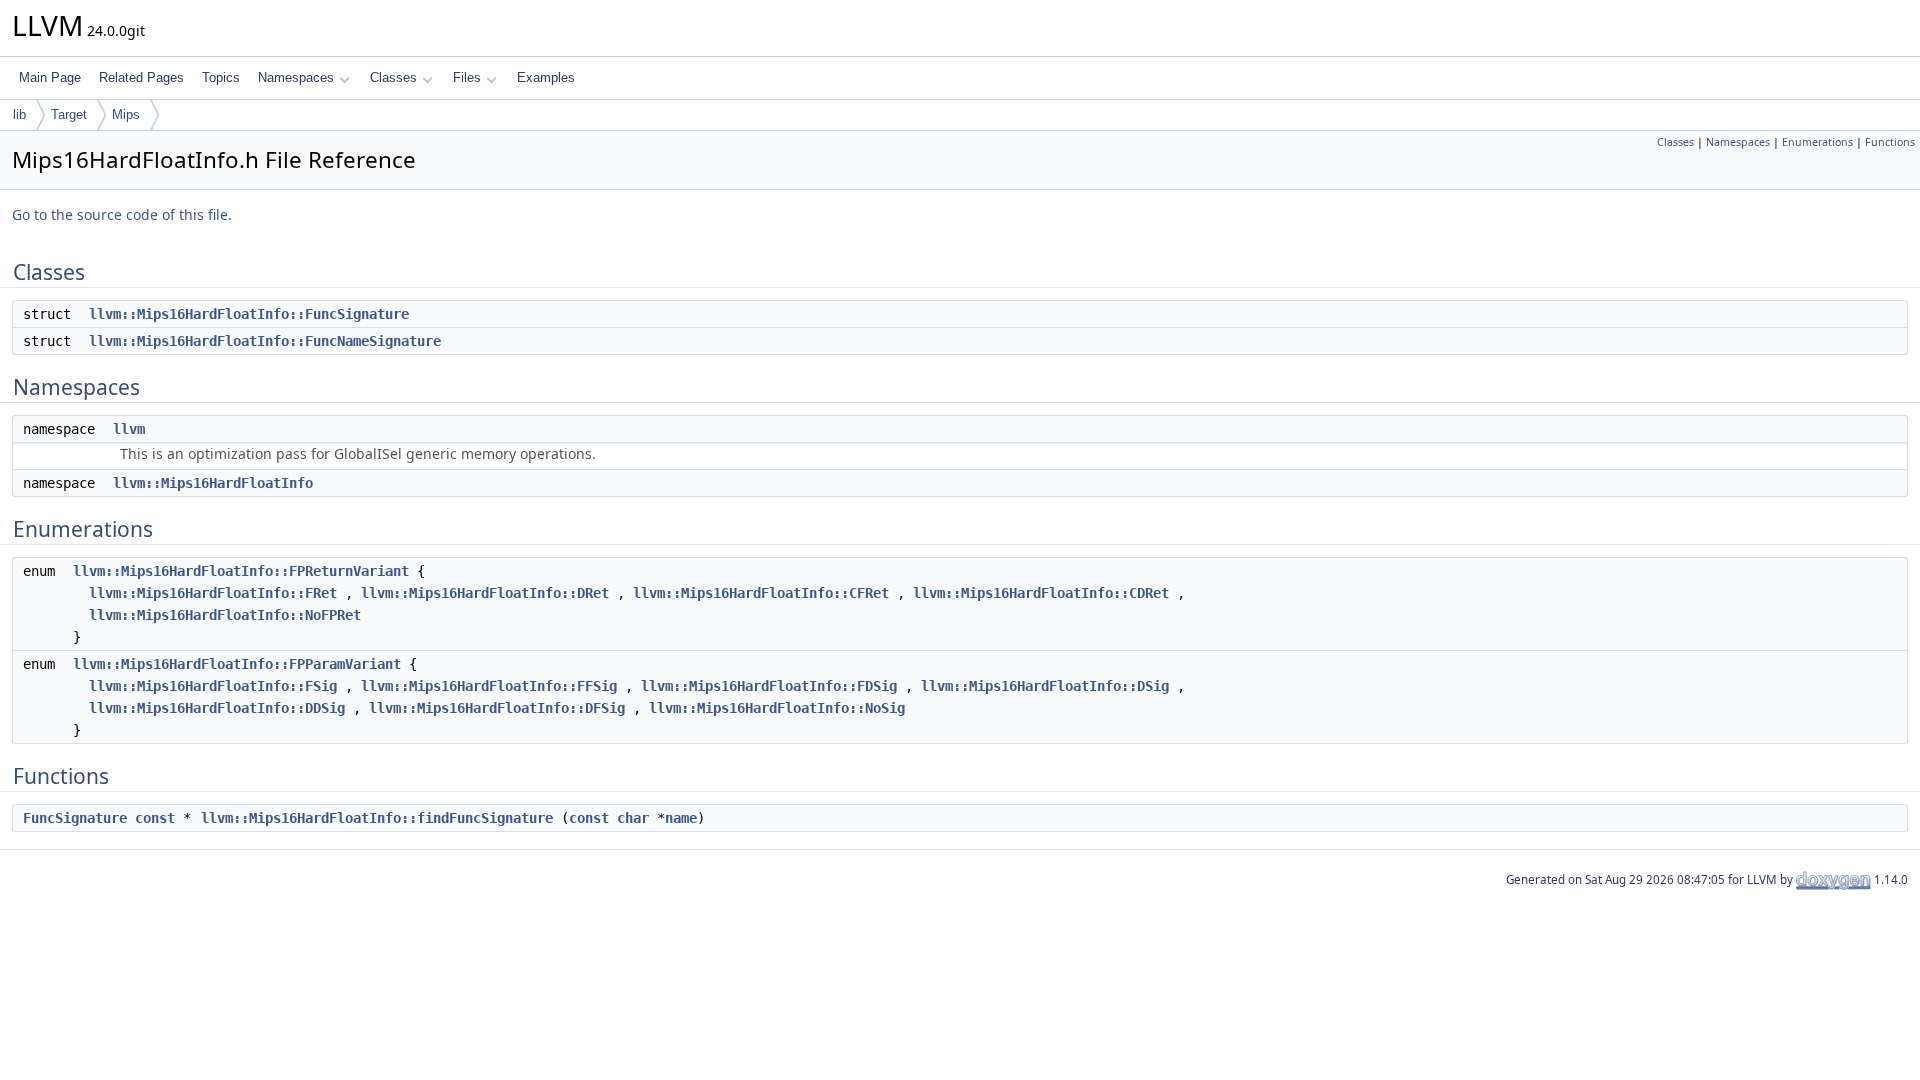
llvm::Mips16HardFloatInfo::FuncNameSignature (265, 341)
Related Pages (141, 77)
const (155, 818)
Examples (546, 77)
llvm (129, 429)
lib (19, 114)
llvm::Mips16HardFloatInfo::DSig (1045, 686)
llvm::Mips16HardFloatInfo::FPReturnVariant (241, 571)
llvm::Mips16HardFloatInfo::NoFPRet (225, 615)
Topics (221, 77)
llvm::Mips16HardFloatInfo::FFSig (489, 686)
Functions (1890, 142)
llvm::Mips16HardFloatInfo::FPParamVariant (237, 664)
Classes (393, 77)
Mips (126, 114)
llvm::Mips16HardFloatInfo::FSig (213, 686)
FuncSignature (75, 818)
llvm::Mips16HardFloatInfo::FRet (213, 593)
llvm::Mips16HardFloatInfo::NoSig (777, 708)
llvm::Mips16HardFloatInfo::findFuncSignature (377, 818)
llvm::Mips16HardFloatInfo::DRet (485, 593)
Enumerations (1817, 142)
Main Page (50, 77)
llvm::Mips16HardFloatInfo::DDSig (217, 708)
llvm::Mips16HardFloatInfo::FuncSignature (249, 314)
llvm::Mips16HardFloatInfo (213, 483)
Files (467, 77)
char (633, 818)
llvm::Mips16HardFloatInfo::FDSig (769, 686)
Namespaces (296, 77)
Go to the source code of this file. (122, 214)
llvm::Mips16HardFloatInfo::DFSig (497, 708)
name (681, 818)
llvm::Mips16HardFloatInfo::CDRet (1041, 593)
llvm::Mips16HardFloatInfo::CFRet (761, 593)
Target (69, 114)
